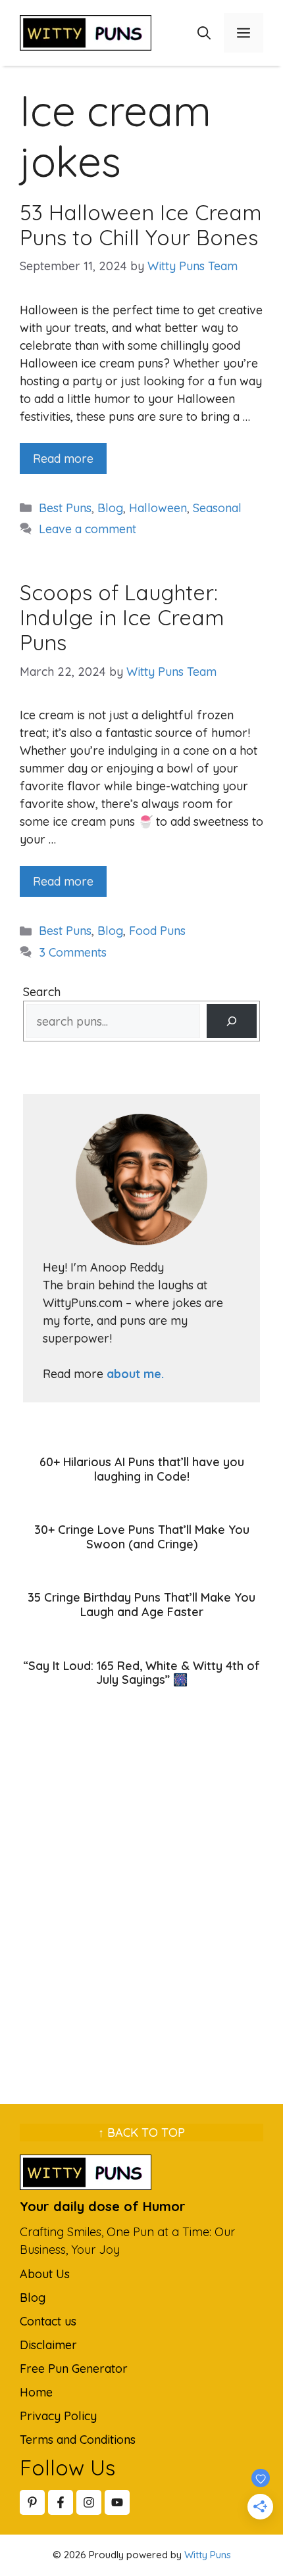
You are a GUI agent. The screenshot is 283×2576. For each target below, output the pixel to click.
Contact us (48, 2321)
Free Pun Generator (74, 2369)
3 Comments (73, 952)
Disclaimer (48, 2345)
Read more (63, 459)
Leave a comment (88, 529)
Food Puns (157, 931)
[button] (204, 33)
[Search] (232, 1021)
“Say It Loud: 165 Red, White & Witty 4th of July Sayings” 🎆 (141, 1673)
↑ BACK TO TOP (141, 2133)
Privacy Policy (58, 2416)
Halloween (158, 508)
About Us (45, 2274)
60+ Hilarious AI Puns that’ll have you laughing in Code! (142, 1469)
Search (42, 992)
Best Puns (65, 508)
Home (36, 2392)
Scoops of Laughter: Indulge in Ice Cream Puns (122, 618)
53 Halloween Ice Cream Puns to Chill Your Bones (141, 225)
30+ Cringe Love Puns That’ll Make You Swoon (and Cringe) (142, 1537)
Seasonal (217, 508)
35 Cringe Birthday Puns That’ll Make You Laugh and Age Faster (141, 1605)
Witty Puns (208, 2555)
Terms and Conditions (78, 2440)
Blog (110, 508)
